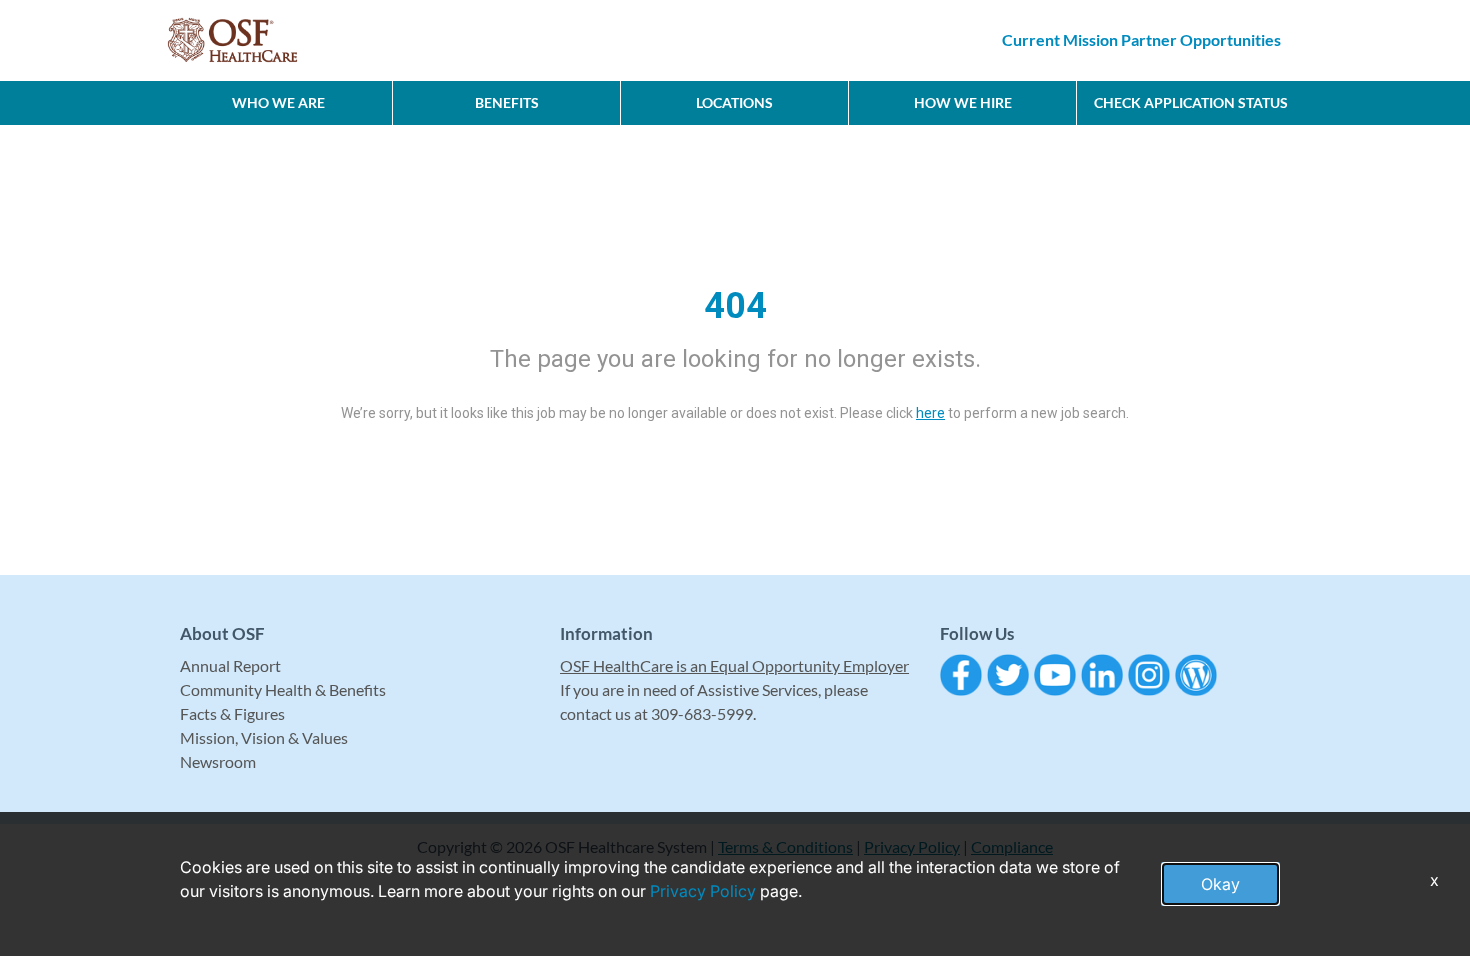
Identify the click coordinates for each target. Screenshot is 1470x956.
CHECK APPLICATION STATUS (1191, 102)
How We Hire (963, 102)
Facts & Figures (232, 713)
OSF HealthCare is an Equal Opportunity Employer (734, 665)
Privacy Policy (703, 891)
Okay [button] (1220, 884)
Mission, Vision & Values (264, 737)
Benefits (507, 102)
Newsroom (218, 761)
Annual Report (230, 665)
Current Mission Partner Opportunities (1141, 39)
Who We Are (278, 102)
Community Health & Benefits (283, 689)
